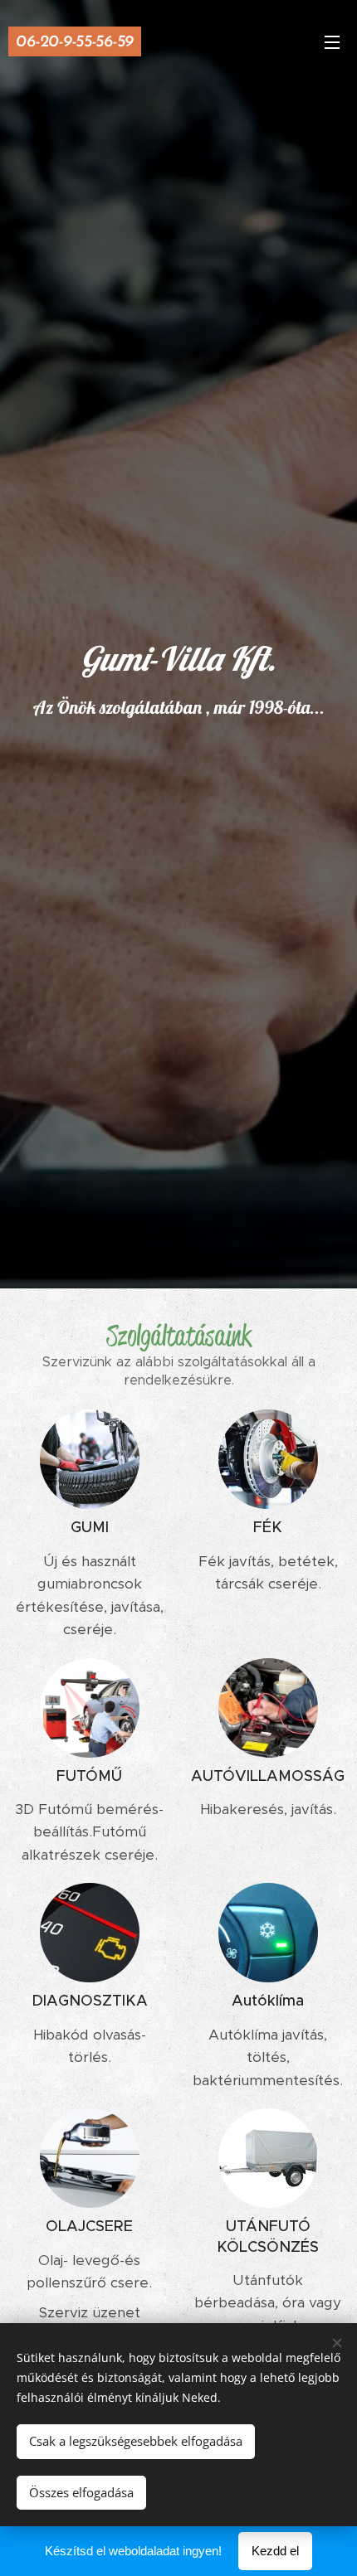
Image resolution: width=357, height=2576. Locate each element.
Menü (332, 41)
